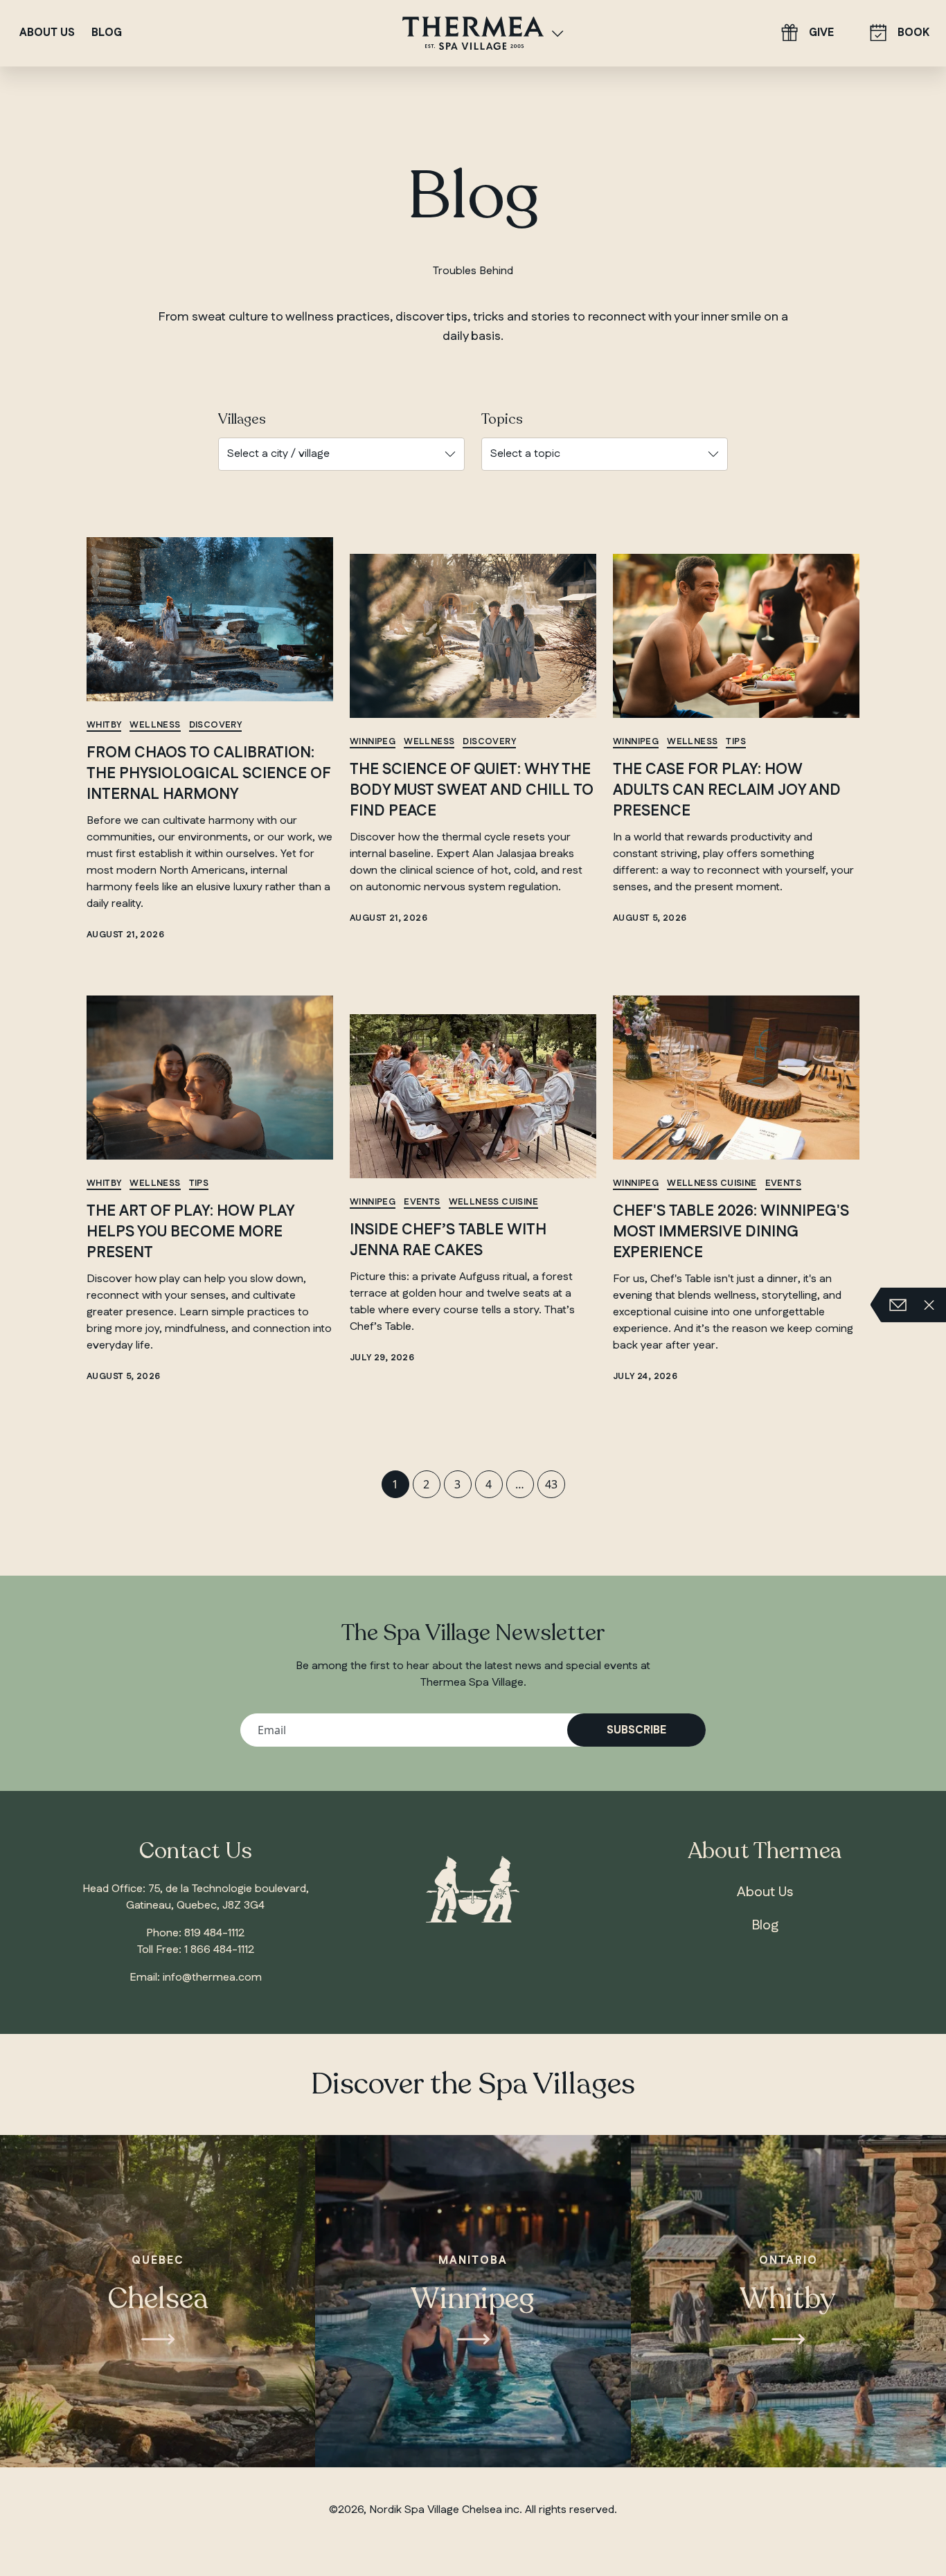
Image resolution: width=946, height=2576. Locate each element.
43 (551, 1484)
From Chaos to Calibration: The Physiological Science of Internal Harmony (208, 773)
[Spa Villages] (557, 33)
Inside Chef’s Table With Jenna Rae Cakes (448, 1240)
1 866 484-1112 (219, 1950)
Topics (502, 420)
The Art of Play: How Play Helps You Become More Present (190, 1232)
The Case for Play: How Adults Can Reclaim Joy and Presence (727, 790)
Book (913, 33)
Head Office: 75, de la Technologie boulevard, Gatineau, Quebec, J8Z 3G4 (196, 1897)
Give (821, 33)
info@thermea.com (212, 1978)
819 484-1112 (214, 1933)
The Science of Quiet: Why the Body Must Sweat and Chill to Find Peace (472, 790)
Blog (107, 33)
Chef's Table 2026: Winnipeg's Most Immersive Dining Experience (731, 1232)
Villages (242, 420)
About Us (47, 33)
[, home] (473, 32)
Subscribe (636, 1730)
